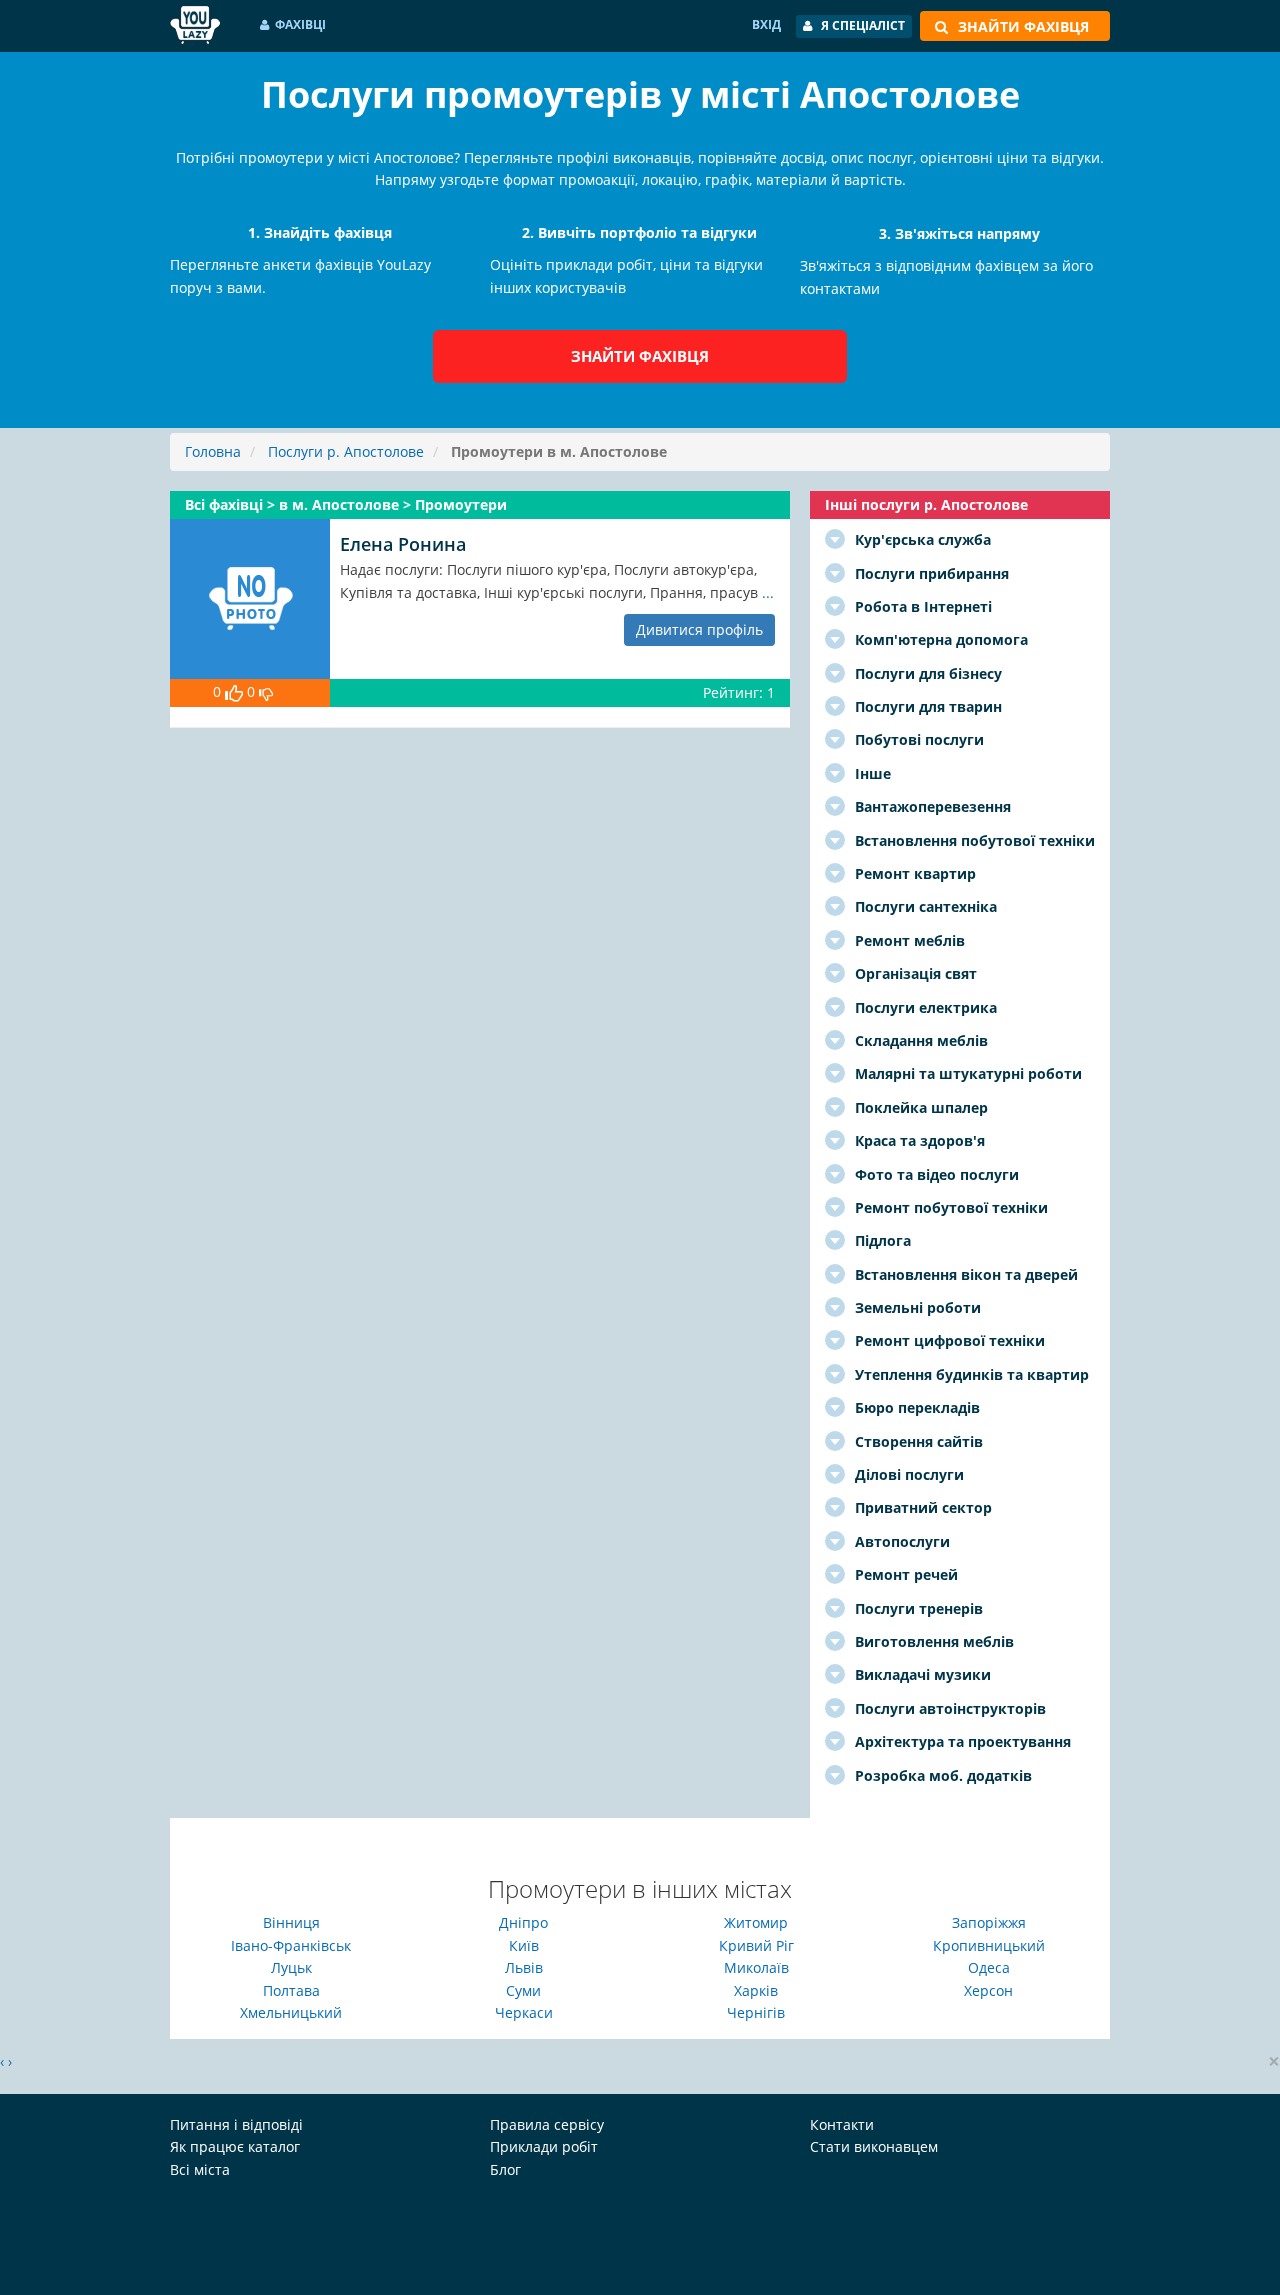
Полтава (291, 1990)
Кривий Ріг (756, 1945)
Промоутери (461, 504)
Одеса (989, 1967)
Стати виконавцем (874, 2146)
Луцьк (291, 1967)
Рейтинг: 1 (739, 692)
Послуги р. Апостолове (346, 451)
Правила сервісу (547, 2124)
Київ (524, 1945)
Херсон (988, 1990)
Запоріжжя (989, 1922)
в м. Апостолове (341, 504)
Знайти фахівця (640, 356)
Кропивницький (989, 1945)
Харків (756, 1990)
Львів (524, 1967)
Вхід (766, 24)
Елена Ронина (403, 544)
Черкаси (524, 2012)
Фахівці (300, 24)
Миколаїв (756, 1967)
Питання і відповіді (236, 2124)
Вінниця (291, 1922)
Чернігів (756, 2012)
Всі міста (200, 2169)
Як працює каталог (235, 2146)
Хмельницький (291, 2012)
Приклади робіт (544, 2146)
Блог (505, 2169)
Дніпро (523, 1922)
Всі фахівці (226, 504)
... (768, 592)
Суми (523, 1990)
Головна (213, 451)
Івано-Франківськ (291, 1945)
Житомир (756, 1922)
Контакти (842, 2124)
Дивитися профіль (699, 629)
